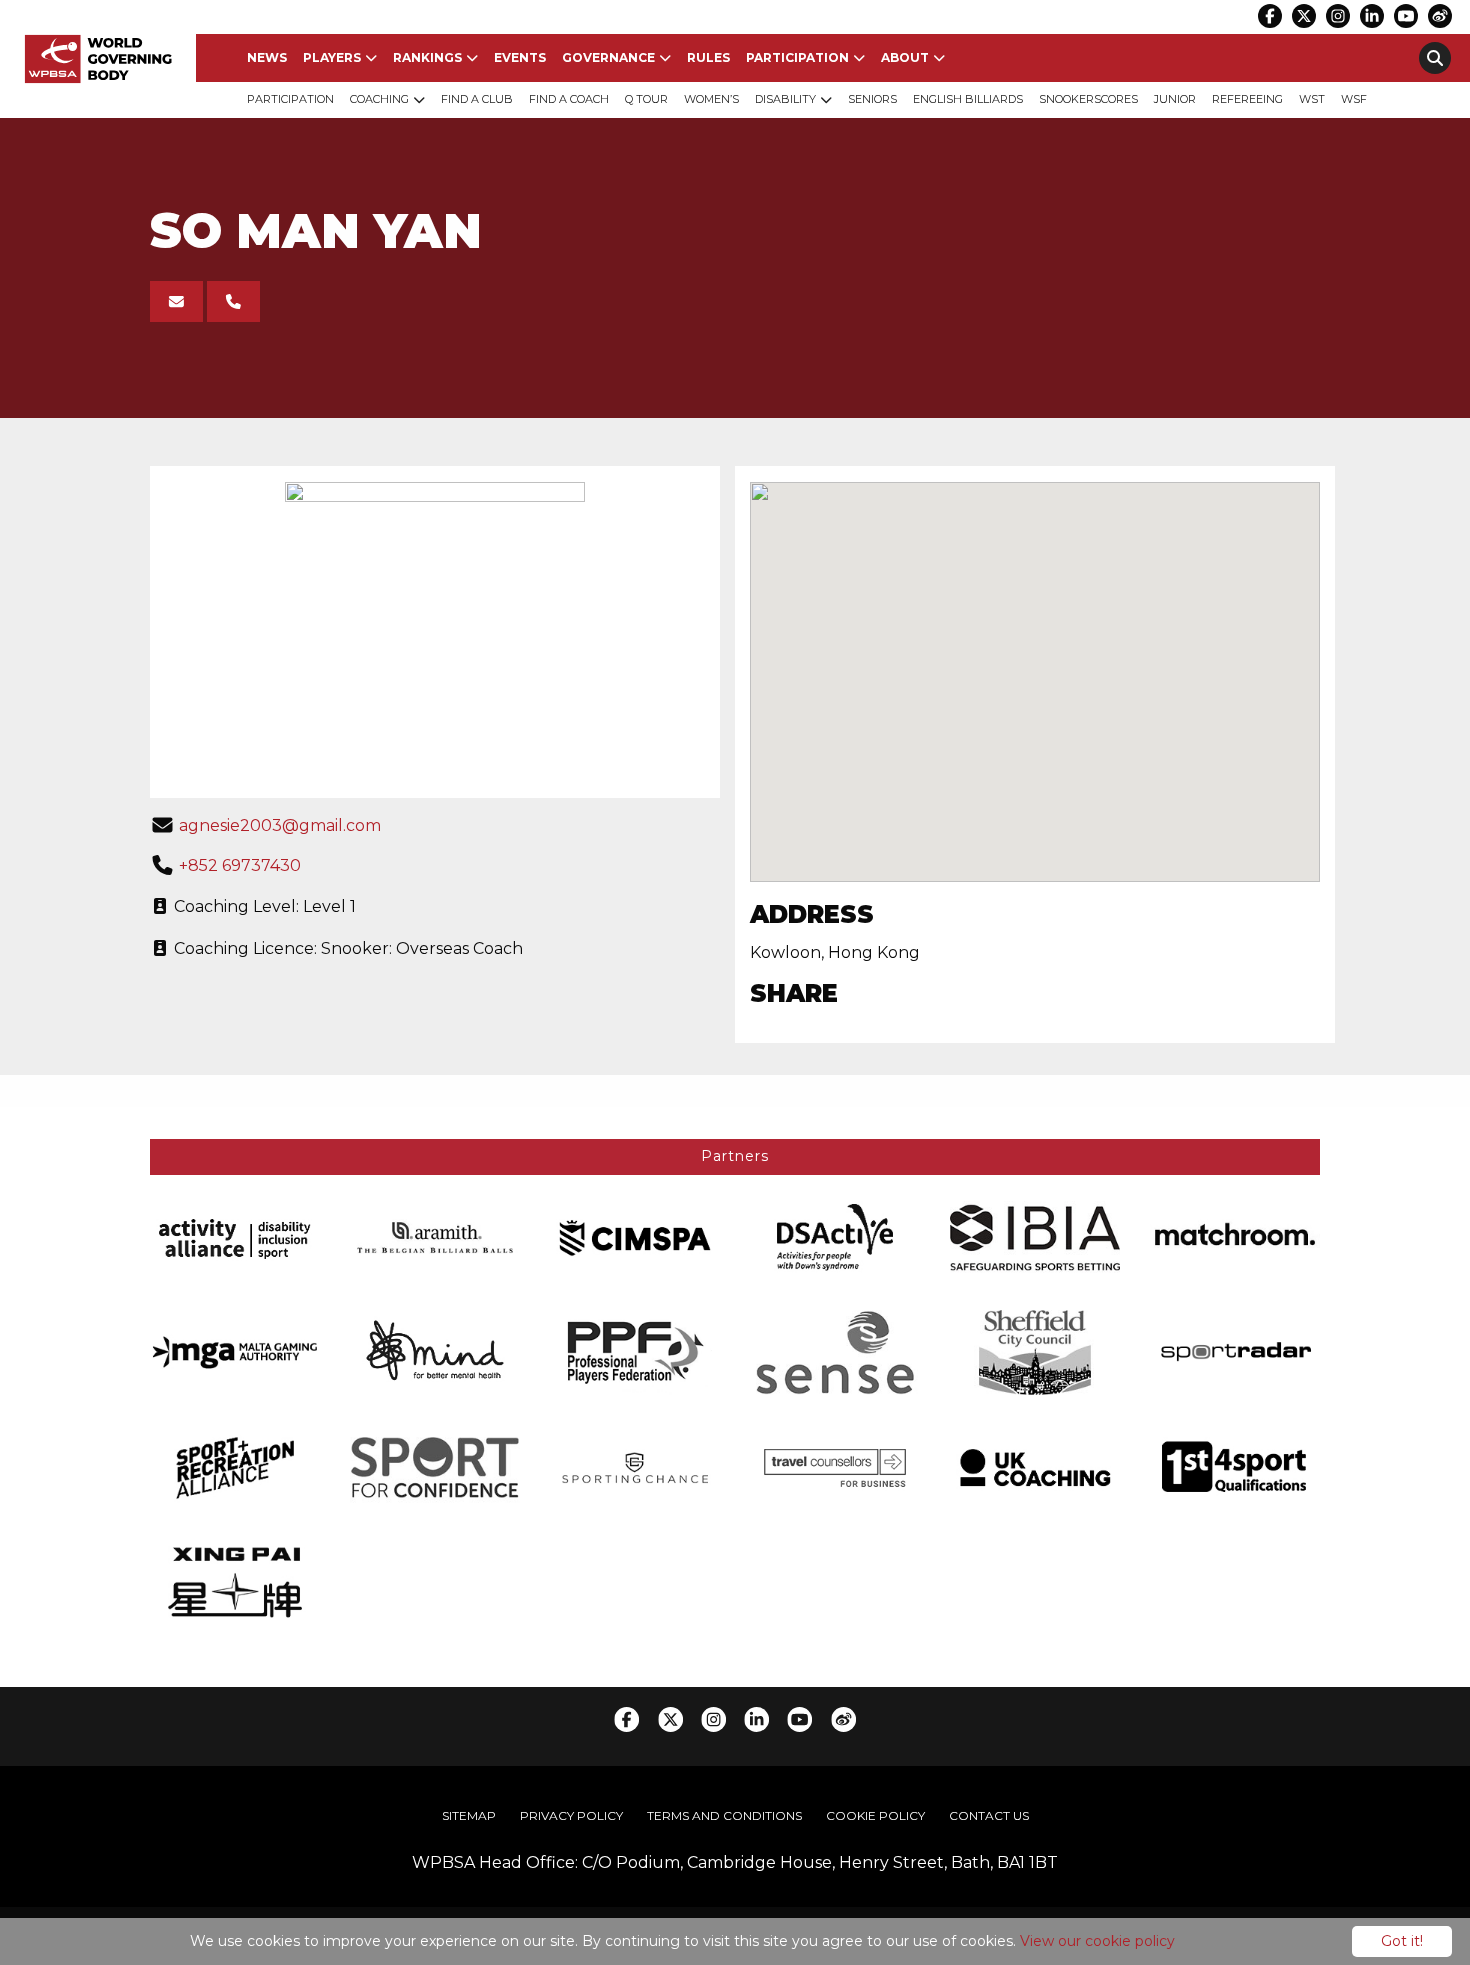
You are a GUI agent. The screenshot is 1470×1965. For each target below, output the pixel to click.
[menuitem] (267, 58)
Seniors (872, 99)
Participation (797, 57)
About (905, 57)
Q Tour (646, 99)
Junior (1175, 99)
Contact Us (989, 1815)
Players (332, 57)
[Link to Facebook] (1270, 16)
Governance (608, 57)
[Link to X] (1304, 16)
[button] (1035, 665)
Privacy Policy (571, 1815)
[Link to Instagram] (1338, 16)
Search (1435, 58)
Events (520, 57)
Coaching (379, 99)
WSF (1354, 99)
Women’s (711, 99)
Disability (785, 99)
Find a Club (477, 99)
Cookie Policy (875, 1815)
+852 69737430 (240, 865)
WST (1312, 99)
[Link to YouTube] (1406, 16)
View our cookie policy (1097, 1941)
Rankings (427, 57)
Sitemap (469, 1815)
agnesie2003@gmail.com (280, 825)
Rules (708, 57)
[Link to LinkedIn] (1372, 16)
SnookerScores (1088, 99)
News (267, 57)
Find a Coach (569, 99)
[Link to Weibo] (1440, 16)
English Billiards (968, 99)
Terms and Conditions (724, 1815)
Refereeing (1247, 99)
